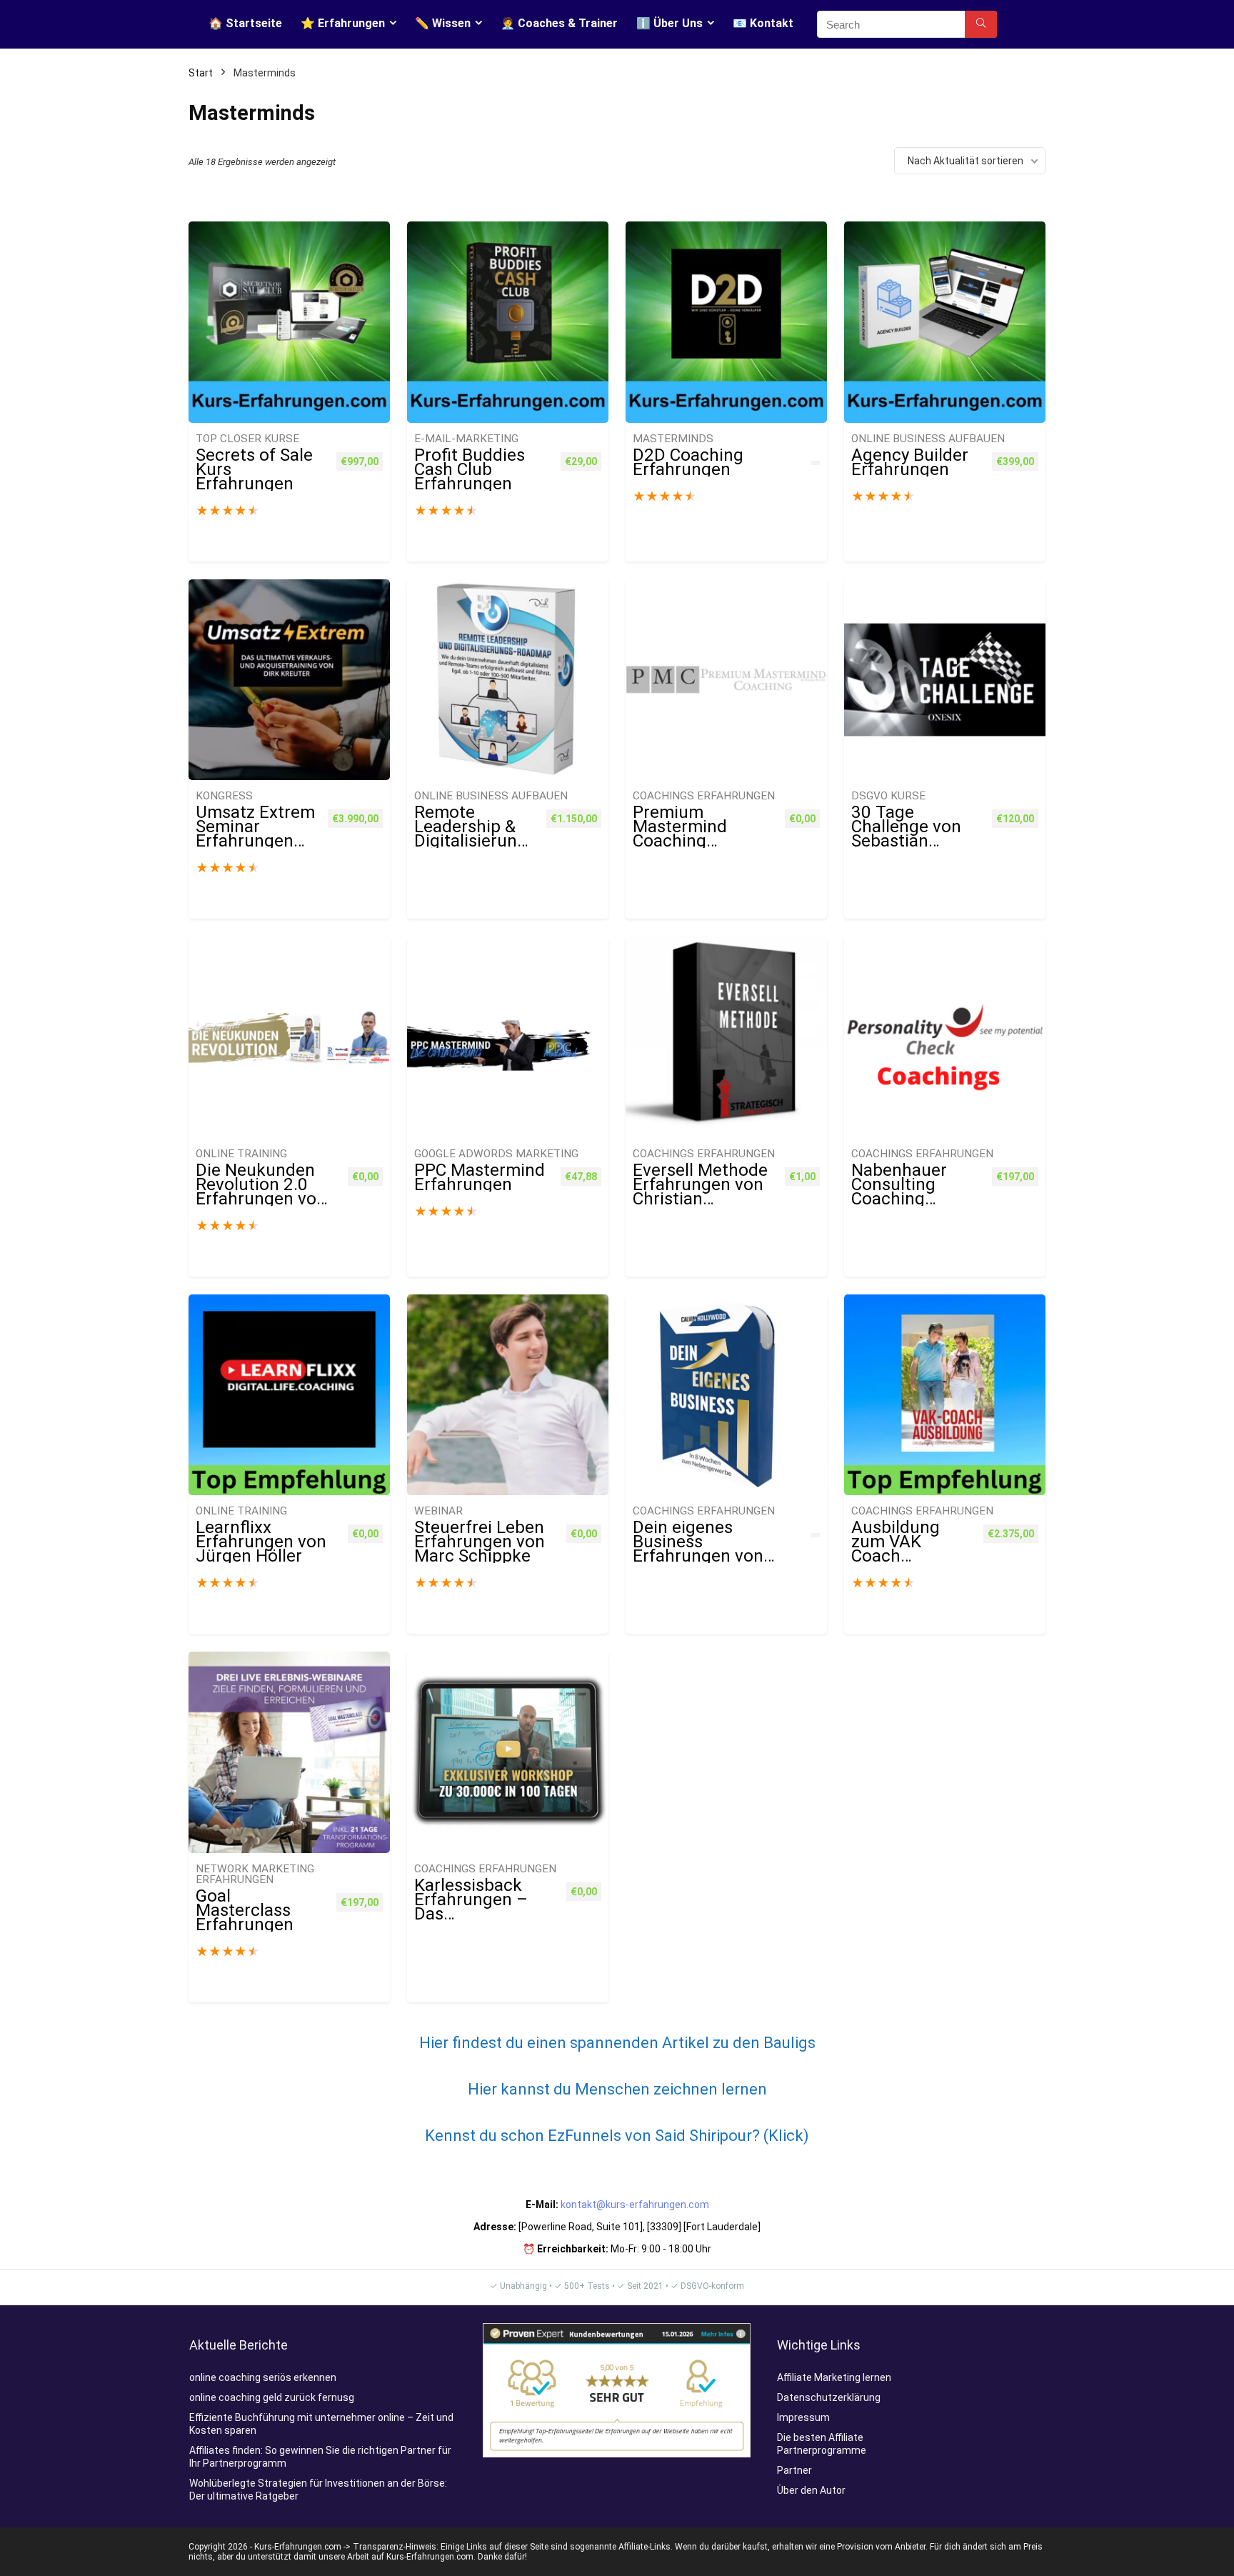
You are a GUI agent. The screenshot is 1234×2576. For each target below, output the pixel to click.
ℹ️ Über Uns (669, 23)
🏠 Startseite (245, 23)
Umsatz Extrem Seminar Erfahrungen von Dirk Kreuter (255, 841)
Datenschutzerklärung (829, 2397)
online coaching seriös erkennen (263, 2377)
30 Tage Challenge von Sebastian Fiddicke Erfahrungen (906, 841)
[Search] (981, 24)
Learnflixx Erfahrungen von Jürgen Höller (261, 1542)
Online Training (241, 1154)
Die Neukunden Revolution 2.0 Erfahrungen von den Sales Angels (262, 1192)
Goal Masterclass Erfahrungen (245, 1910)
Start (201, 73)
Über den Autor (811, 2490)
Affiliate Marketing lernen (834, 2377)
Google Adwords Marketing (496, 1154)
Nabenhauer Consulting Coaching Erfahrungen (900, 1192)
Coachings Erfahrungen (704, 796)
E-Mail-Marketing (466, 439)
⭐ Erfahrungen (343, 23)
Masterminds (673, 439)
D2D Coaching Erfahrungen (688, 462)
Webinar (438, 1511)
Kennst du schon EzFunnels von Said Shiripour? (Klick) (617, 2136)
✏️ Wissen (443, 23)
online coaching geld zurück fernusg (272, 2397)
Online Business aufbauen (928, 439)
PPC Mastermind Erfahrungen (480, 1177)
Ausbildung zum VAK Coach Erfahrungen (900, 1549)
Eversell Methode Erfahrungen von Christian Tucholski (700, 1192)
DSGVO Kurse (888, 796)
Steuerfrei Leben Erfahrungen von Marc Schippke (480, 1542)
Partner (794, 2470)
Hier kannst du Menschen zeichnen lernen (617, 2089)
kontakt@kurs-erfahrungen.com (635, 2205)
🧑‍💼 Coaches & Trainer (559, 23)
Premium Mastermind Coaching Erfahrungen (682, 834)
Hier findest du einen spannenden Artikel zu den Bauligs (617, 2043)
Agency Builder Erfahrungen (910, 462)
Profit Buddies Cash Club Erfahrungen (470, 469)
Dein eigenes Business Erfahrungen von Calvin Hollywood (699, 1549)
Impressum (803, 2417)
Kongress (224, 796)
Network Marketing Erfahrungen (255, 1874)
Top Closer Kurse (247, 439)
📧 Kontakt (763, 23)
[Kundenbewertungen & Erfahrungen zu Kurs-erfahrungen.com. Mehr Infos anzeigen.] (617, 2330)
